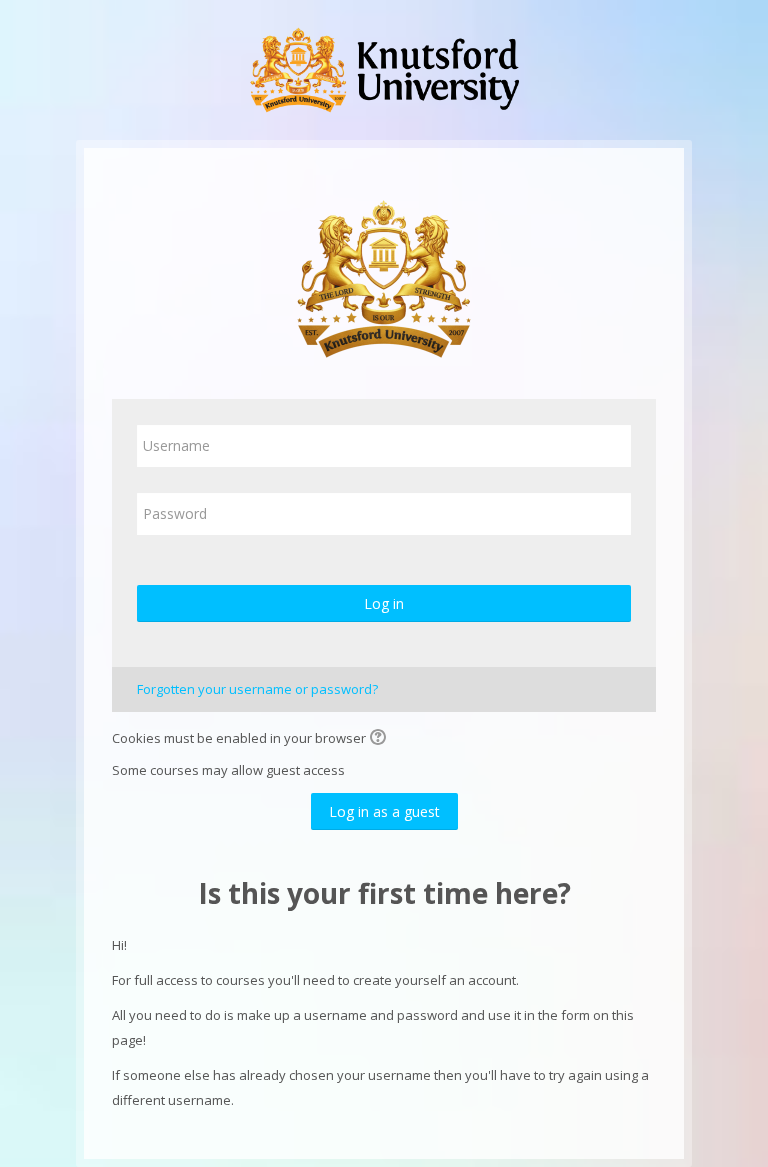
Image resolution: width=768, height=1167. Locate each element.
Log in (384, 603)
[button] (381, 739)
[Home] (384, 68)
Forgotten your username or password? (257, 689)
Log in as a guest (384, 811)
